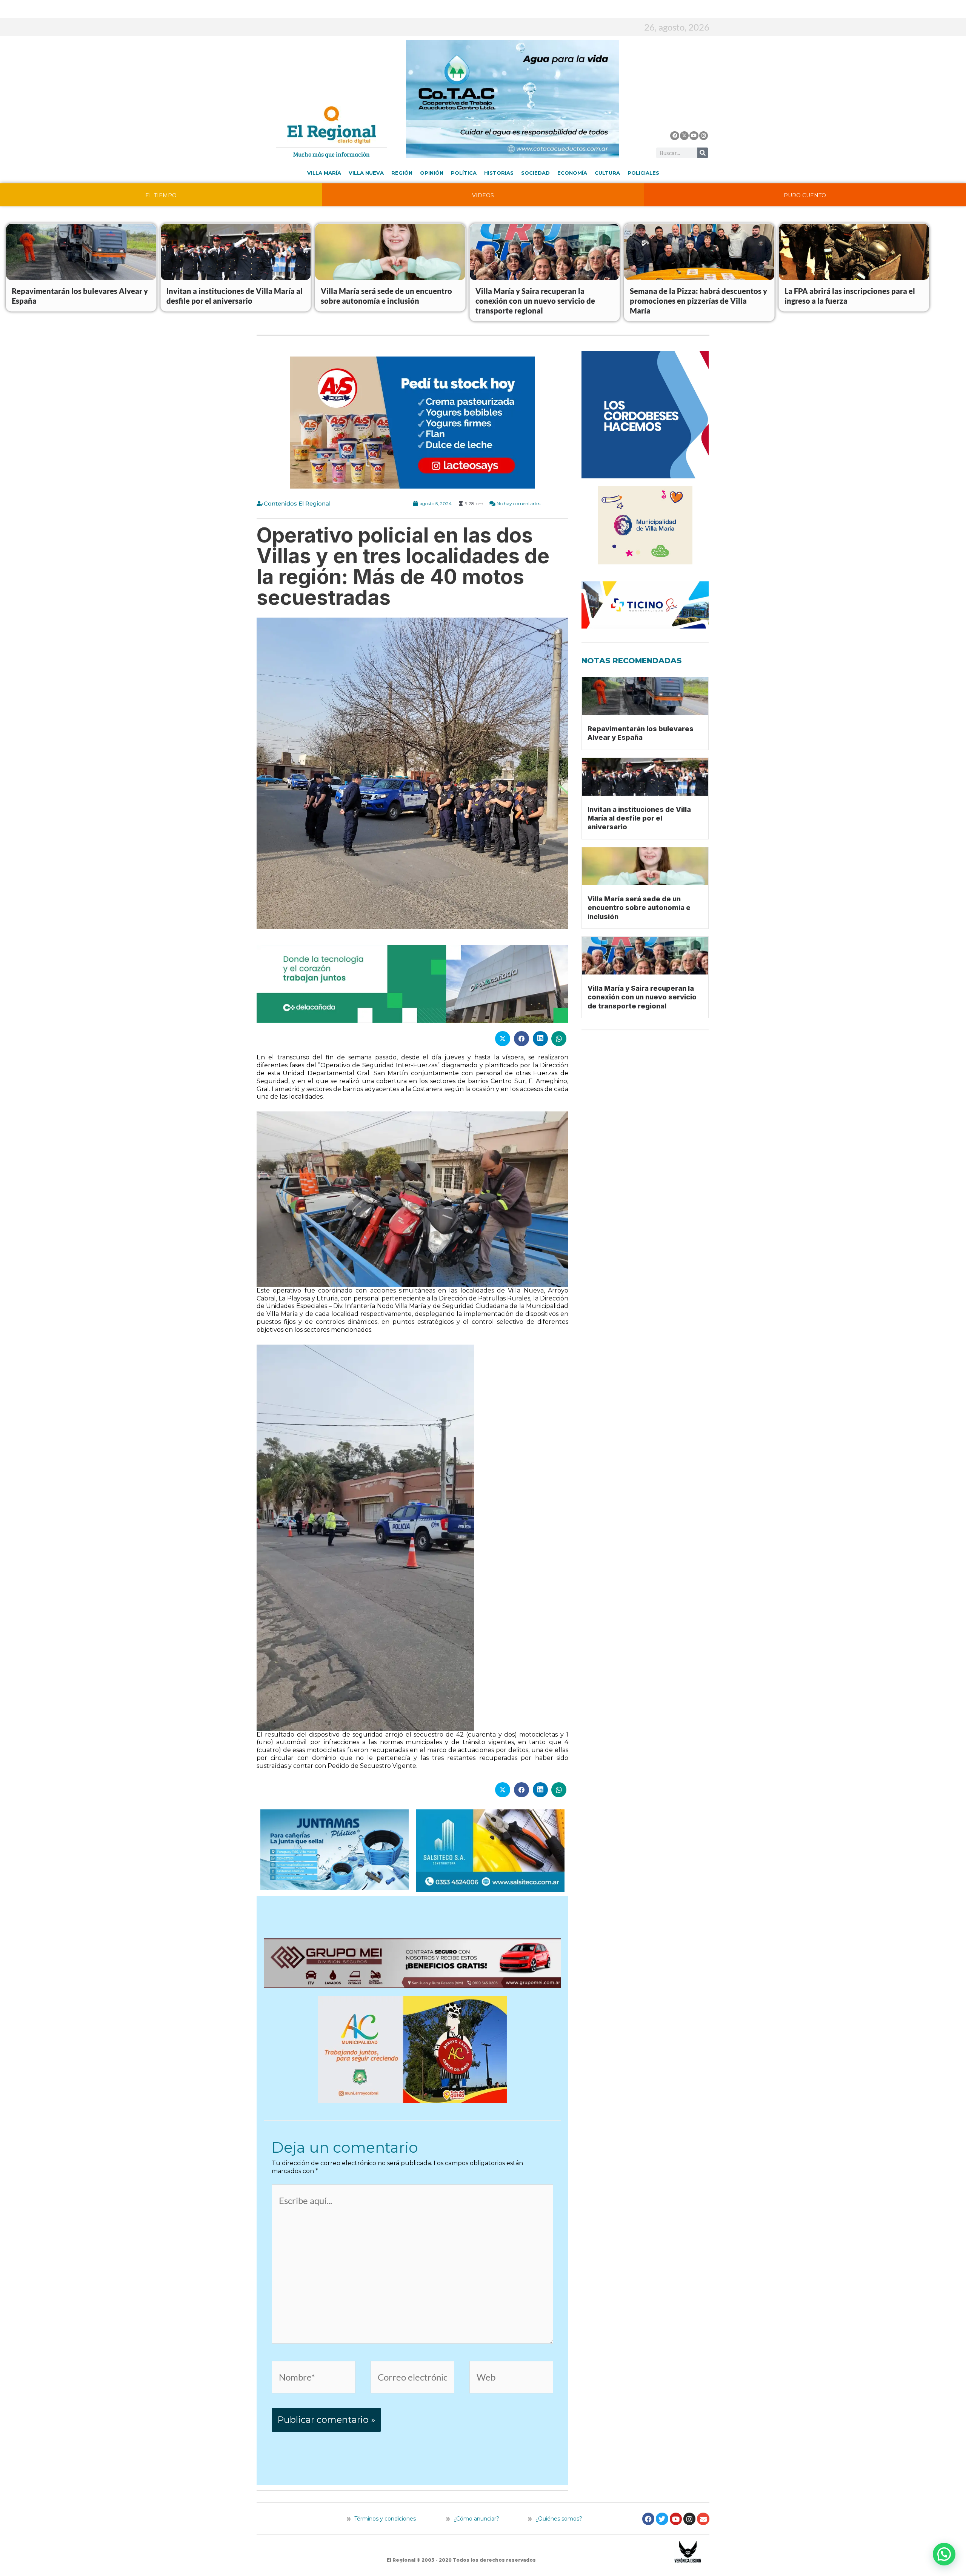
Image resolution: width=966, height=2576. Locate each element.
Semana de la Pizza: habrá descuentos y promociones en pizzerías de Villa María (698, 301)
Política (464, 173)
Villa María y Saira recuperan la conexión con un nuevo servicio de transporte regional (535, 301)
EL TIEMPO (161, 195)
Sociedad (535, 173)
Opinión (432, 173)
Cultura (607, 173)
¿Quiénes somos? (558, 2519)
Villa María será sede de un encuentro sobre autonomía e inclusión (639, 908)
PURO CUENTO (805, 195)
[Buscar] (703, 153)
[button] (944, 2554)
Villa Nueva (366, 173)
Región (402, 173)
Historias (499, 173)
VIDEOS (483, 195)
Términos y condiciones (384, 2519)
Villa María (324, 173)
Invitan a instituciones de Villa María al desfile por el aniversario (639, 818)
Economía (572, 173)
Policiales (643, 173)
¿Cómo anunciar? (476, 2519)
